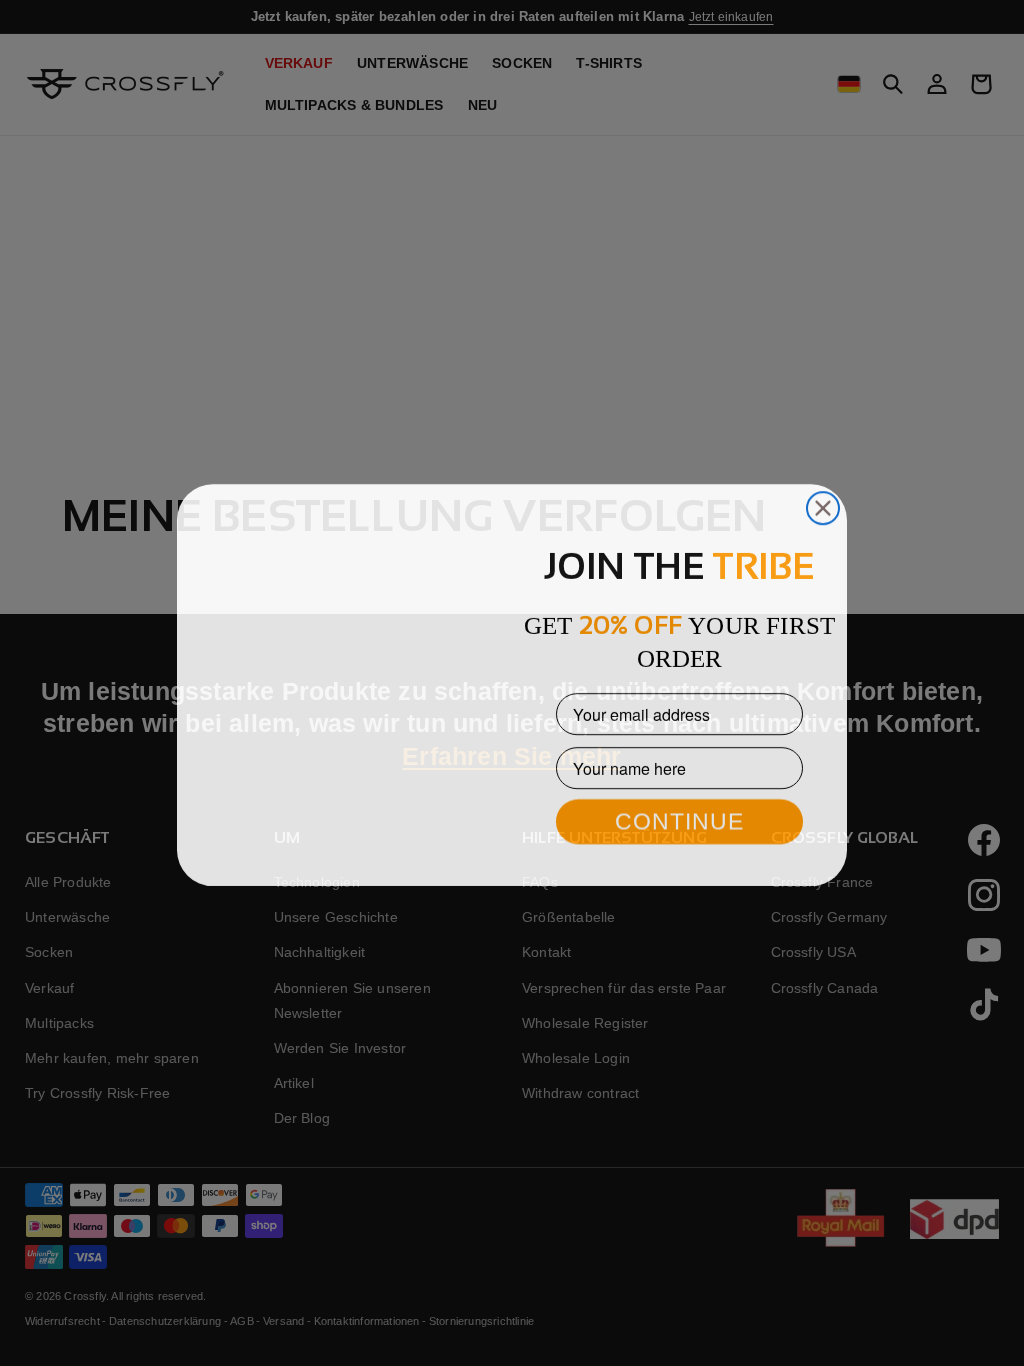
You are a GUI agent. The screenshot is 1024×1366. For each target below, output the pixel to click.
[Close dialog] (823, 461)
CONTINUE (679, 819)
